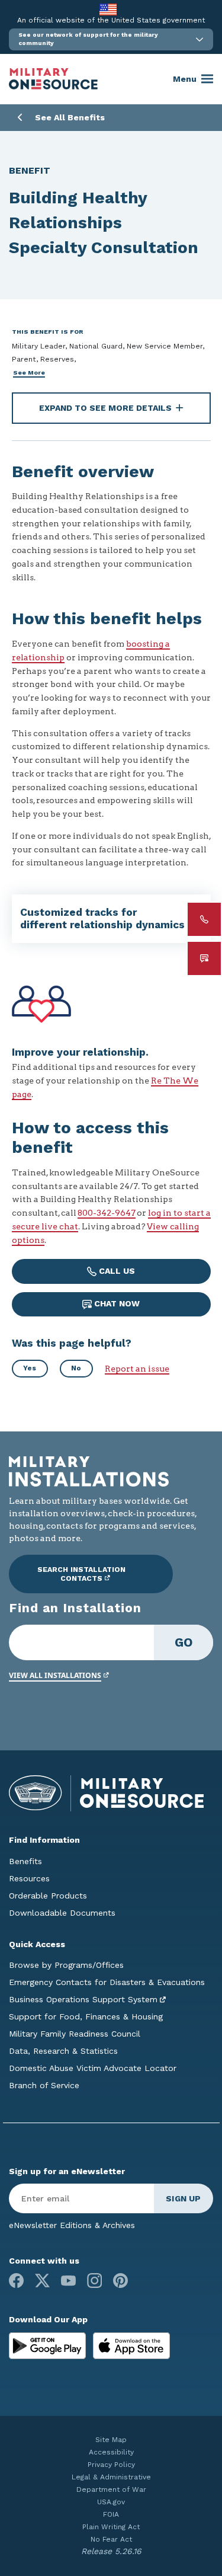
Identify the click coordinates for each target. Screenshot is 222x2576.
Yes (30, 1368)
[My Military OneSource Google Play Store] (49, 2345)
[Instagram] (94, 2281)
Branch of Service (44, 2085)
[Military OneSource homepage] (53, 79)
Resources (29, 1878)
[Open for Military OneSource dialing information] (204, 919)
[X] (42, 2281)
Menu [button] (185, 79)
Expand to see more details (105, 408)
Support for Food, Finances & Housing (86, 2016)
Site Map (111, 2440)
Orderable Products (48, 1896)
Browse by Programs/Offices (66, 1965)
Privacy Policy (111, 2465)
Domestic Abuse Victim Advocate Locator (93, 2068)
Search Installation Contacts (81, 1574)
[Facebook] (16, 2281)
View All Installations (55, 1675)
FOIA (111, 2514)
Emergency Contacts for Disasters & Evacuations (107, 1982)
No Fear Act (111, 2539)
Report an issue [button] (137, 1369)
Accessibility (111, 2452)
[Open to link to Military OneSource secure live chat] (204, 958)
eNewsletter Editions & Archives (72, 2225)
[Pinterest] (120, 2281)
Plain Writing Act (111, 2527)
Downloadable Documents (62, 1913)
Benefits (25, 1861)
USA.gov (111, 2502)
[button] (111, 39)
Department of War (111, 2489)
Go (184, 1642)
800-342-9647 (107, 1213)
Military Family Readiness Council (75, 2034)
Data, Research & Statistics (63, 2051)
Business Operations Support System (83, 1999)
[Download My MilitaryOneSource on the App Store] (131, 2345)
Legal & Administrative (111, 2477)
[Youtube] (68, 2281)
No (76, 1368)
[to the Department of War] (108, 9)
